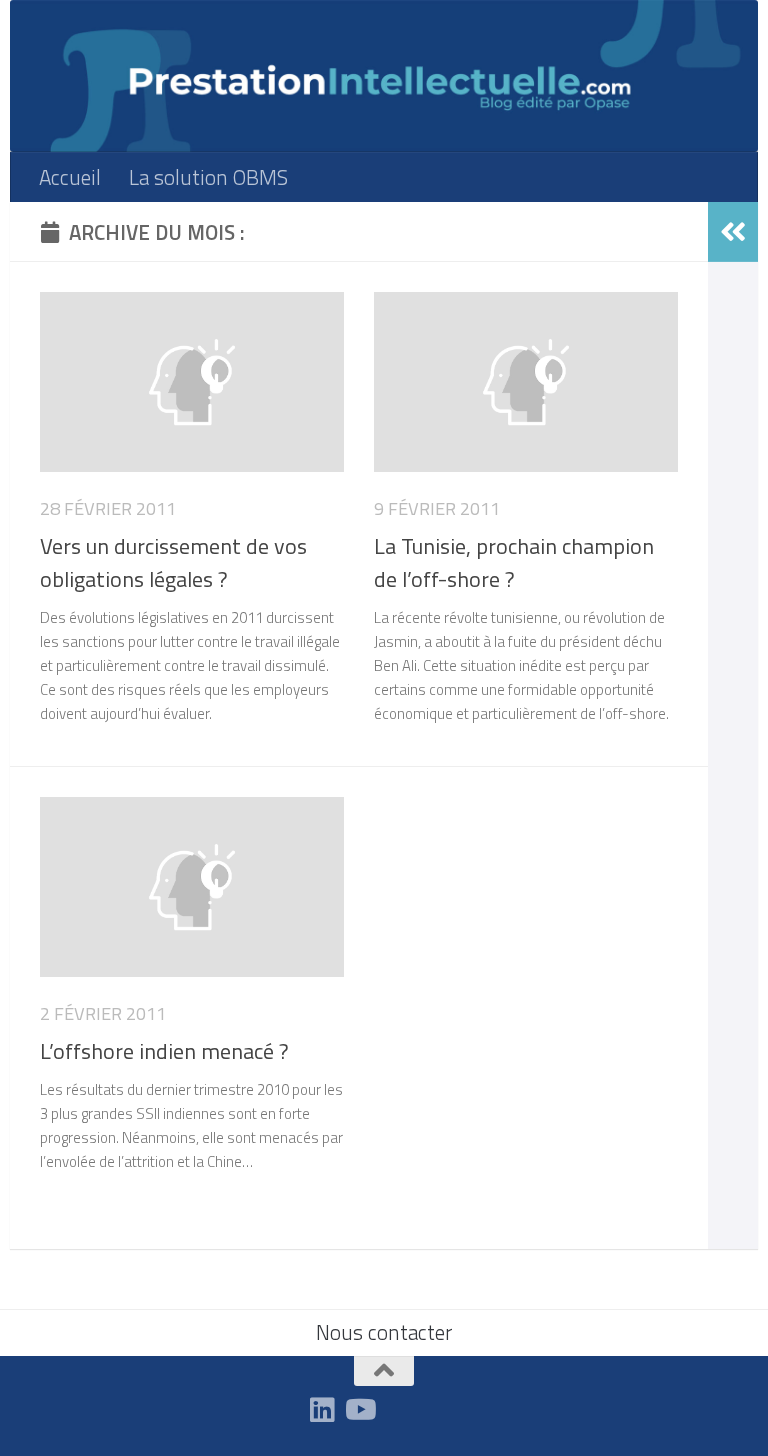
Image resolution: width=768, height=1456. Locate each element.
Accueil (70, 177)
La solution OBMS (208, 177)
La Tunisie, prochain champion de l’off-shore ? (514, 562)
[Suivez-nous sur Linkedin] (323, 1410)
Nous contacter (384, 1332)
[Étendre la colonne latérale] (733, 232)
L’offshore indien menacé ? (164, 1051)
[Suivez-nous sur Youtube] (359, 1410)
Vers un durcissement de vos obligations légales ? (173, 562)
